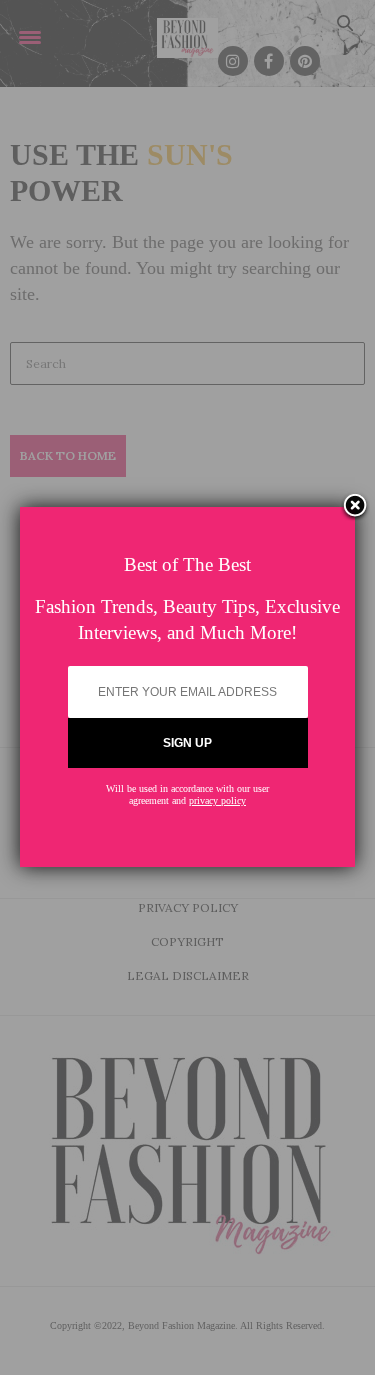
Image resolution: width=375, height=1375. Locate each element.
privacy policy (217, 800)
